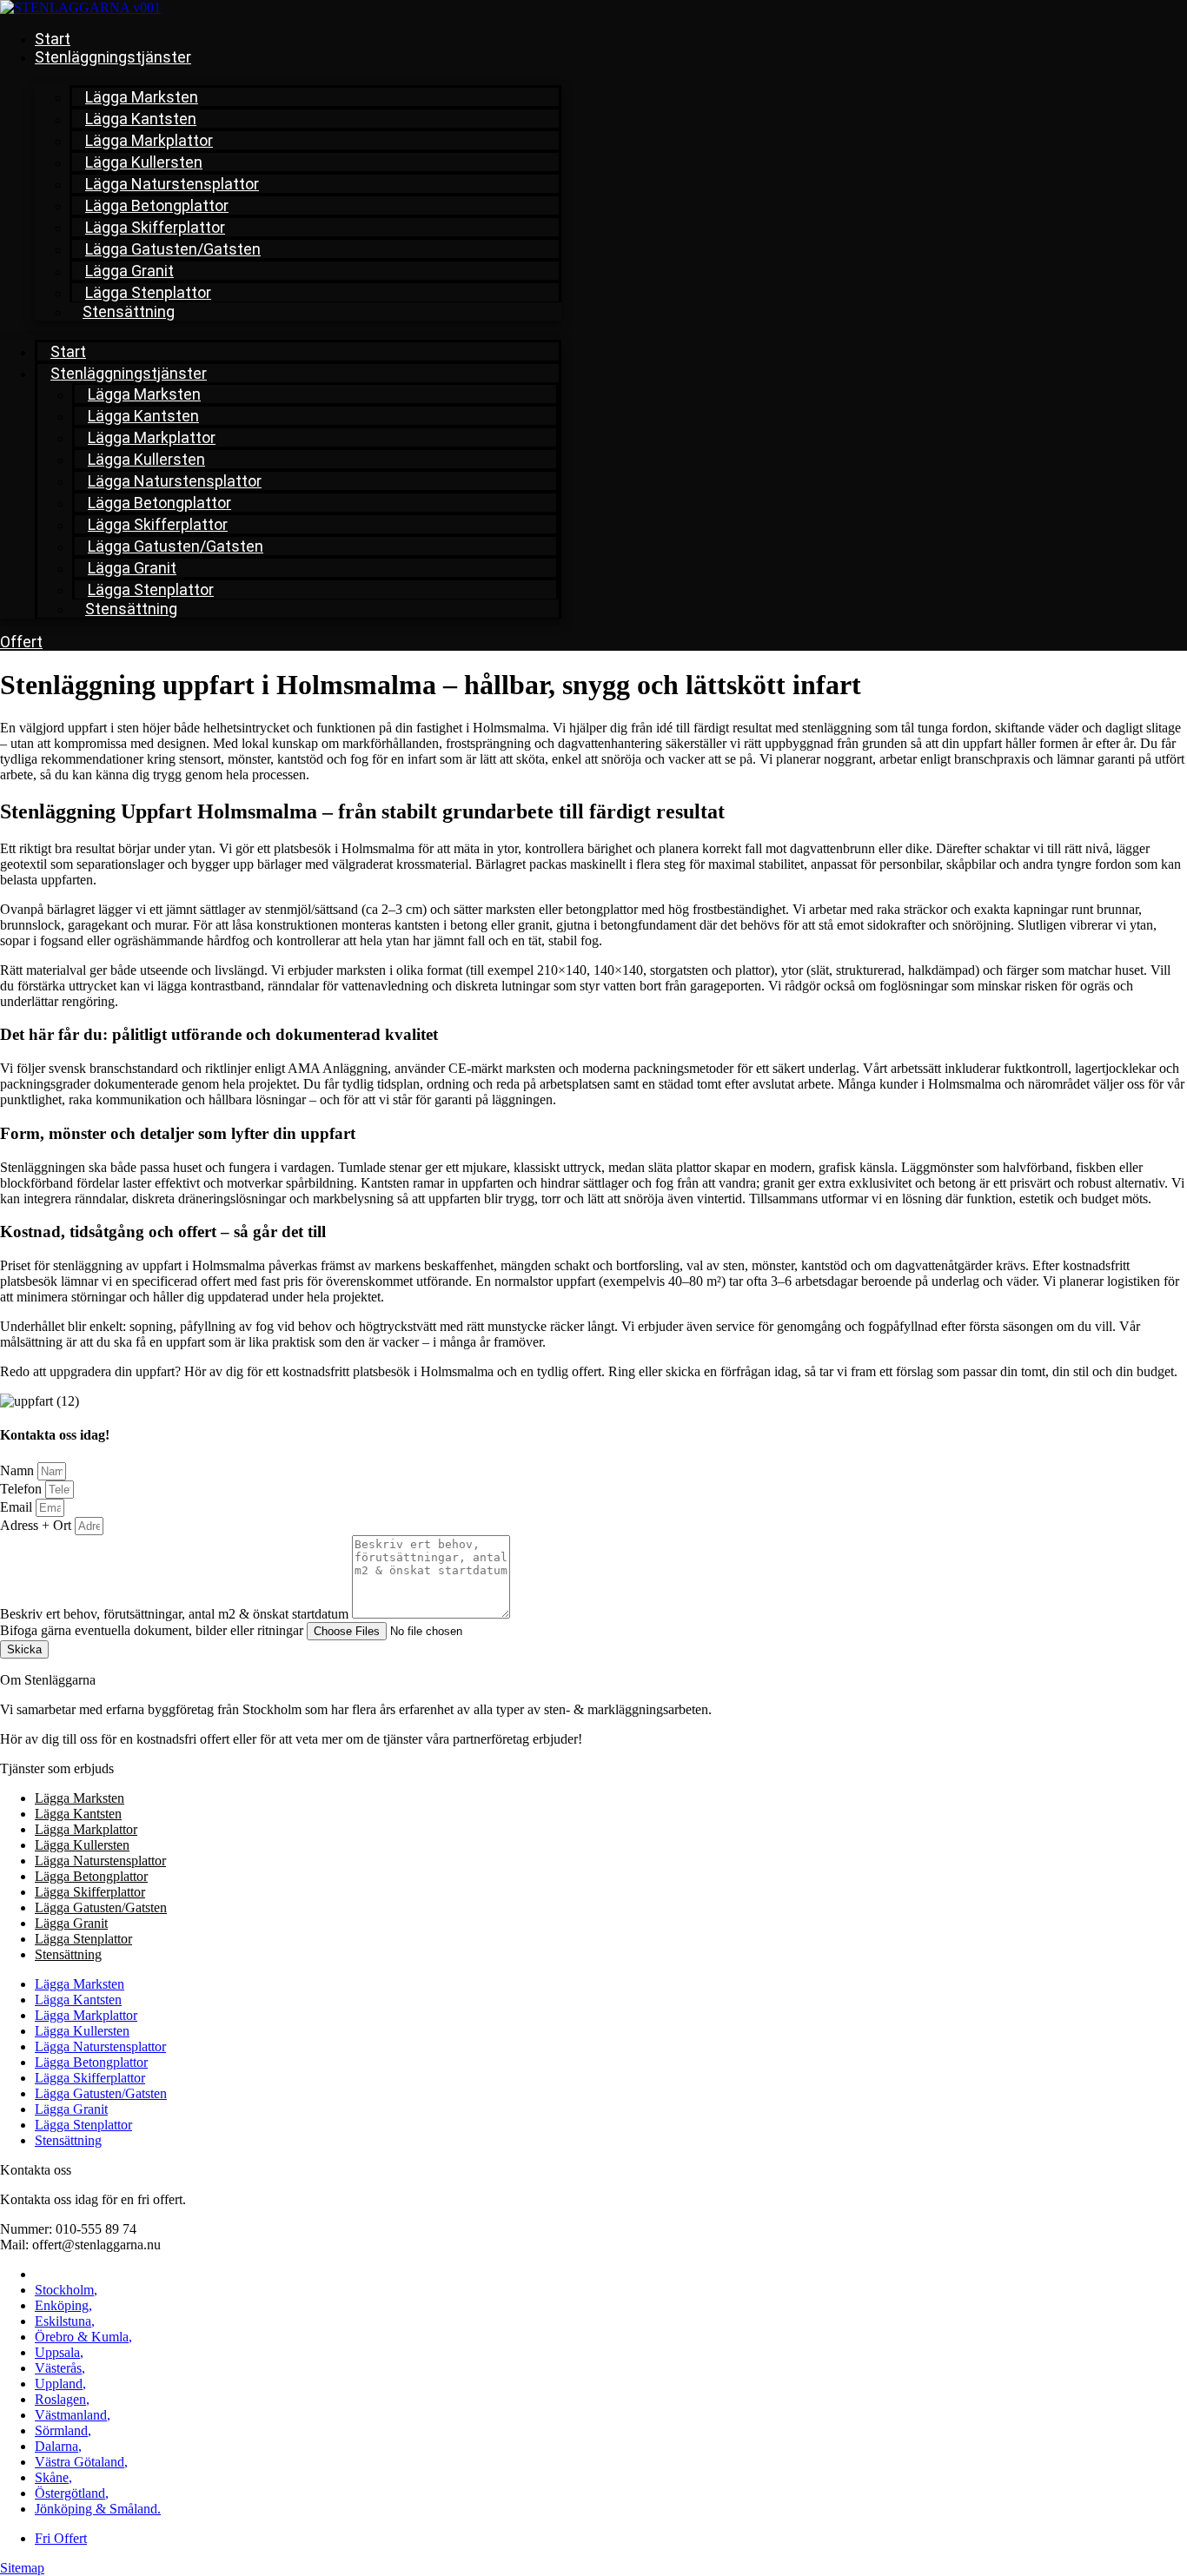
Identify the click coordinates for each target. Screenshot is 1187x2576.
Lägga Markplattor (149, 140)
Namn (19, 1470)
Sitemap (22, 2568)
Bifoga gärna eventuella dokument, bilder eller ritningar (153, 1630)
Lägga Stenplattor (148, 292)
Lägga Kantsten (141, 119)
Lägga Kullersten (144, 162)
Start (53, 39)
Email (18, 1507)
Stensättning (129, 311)
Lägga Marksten (142, 97)
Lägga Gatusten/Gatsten (173, 249)
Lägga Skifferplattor (155, 227)
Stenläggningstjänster (113, 57)
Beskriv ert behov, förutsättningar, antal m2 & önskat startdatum (176, 1614)
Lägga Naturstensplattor (172, 184)
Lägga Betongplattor (157, 205)
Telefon (23, 1489)
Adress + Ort (37, 1525)
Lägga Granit (129, 271)
